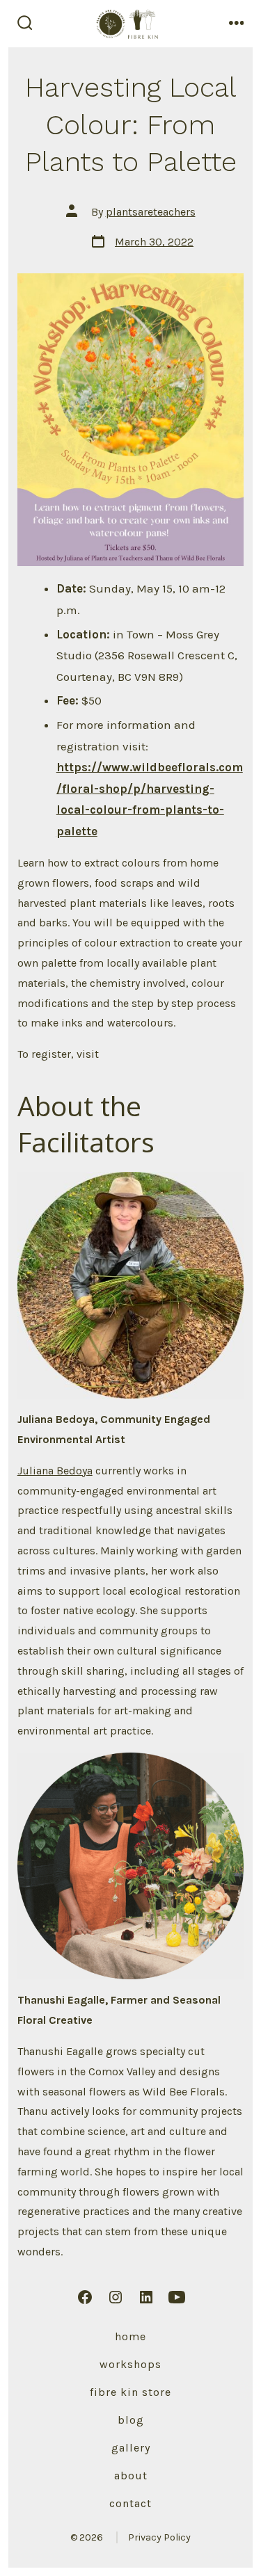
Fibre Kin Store (130, 2392)
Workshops (130, 2364)
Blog (131, 2420)
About (131, 2476)
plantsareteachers (151, 212)
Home (130, 2336)
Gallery (131, 2448)
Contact (130, 2503)
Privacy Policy (159, 2537)
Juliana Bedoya (55, 1471)
